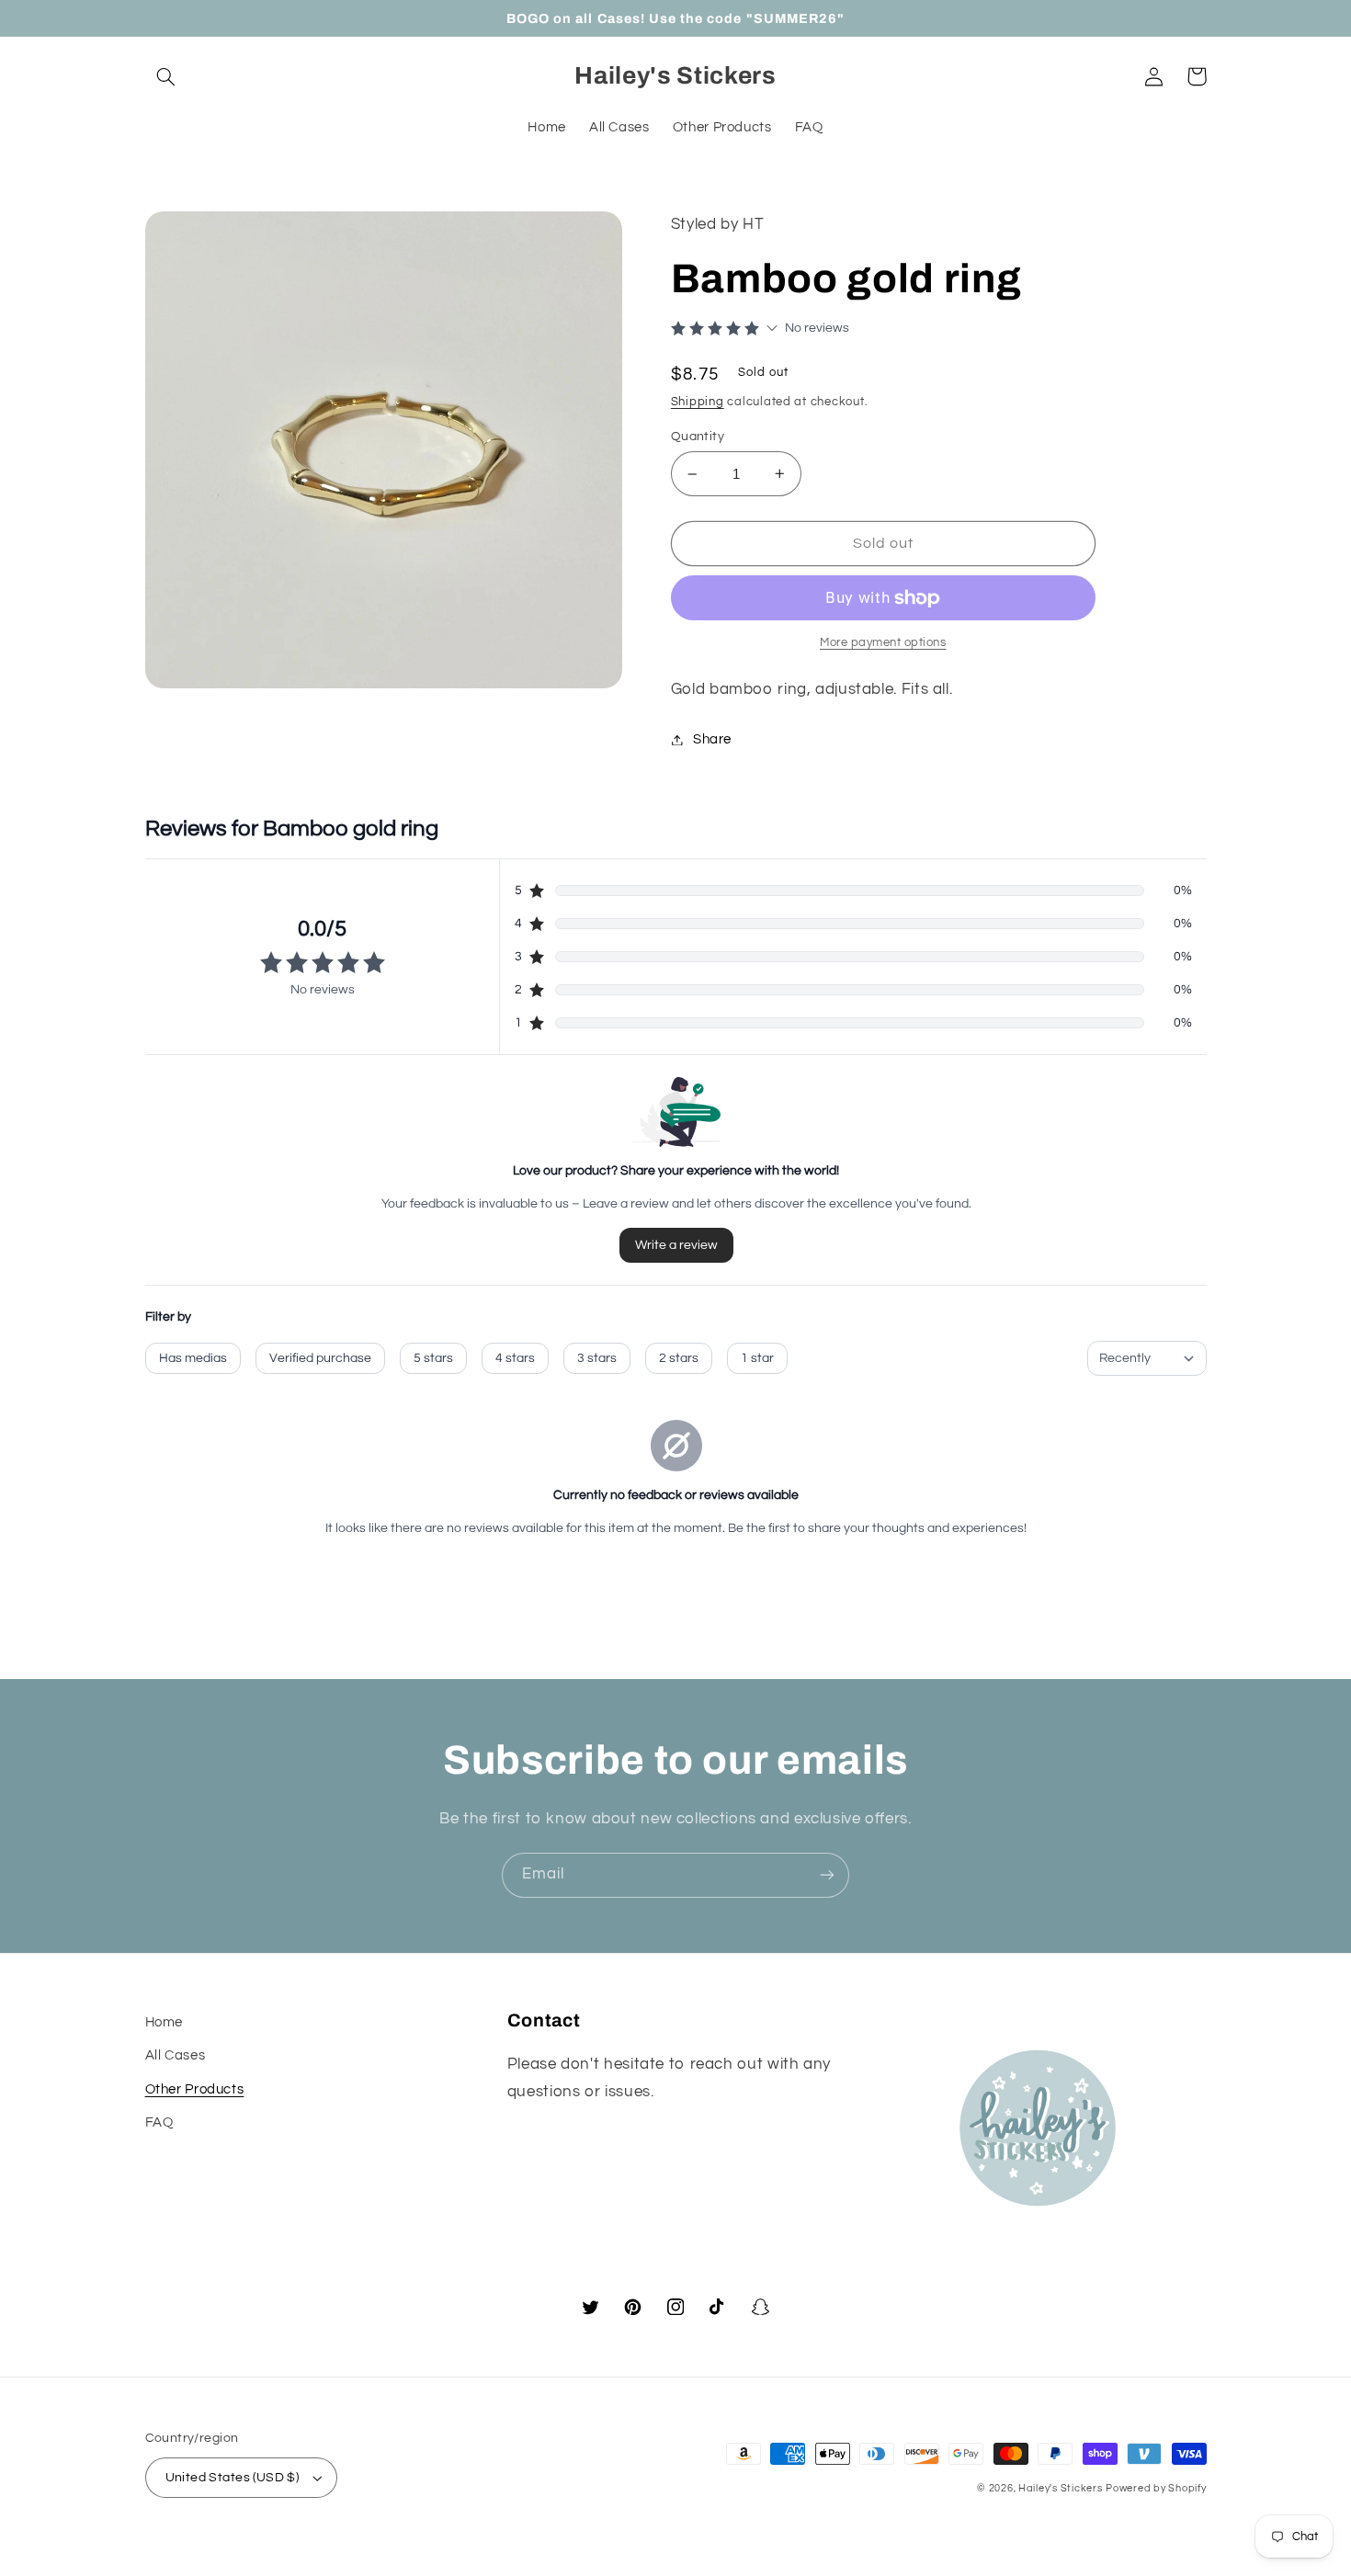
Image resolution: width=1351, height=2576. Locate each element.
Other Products (195, 2089)
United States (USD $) (233, 2478)
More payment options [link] (883, 643)
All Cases (176, 2055)
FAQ (159, 2122)
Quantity (698, 437)
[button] (166, 76)
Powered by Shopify (1156, 2488)
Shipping (698, 402)
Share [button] (712, 739)
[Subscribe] (827, 1875)
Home (165, 2022)
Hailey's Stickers (1061, 2488)
